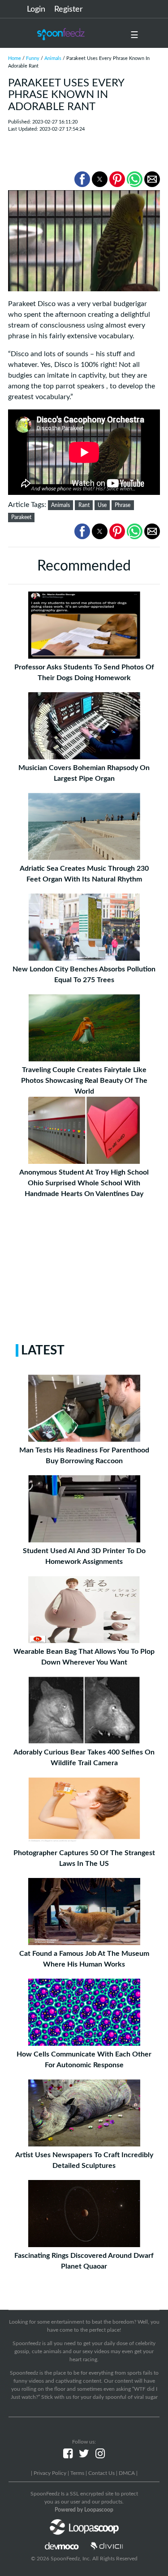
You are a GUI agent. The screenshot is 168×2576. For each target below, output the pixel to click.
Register (69, 9)
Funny (33, 58)
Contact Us (101, 2473)
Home (15, 58)
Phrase (123, 505)
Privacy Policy (50, 2473)
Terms (77, 2473)
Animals (53, 58)
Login (36, 9)
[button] (82, 179)
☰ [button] (134, 35)
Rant (84, 505)
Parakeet (21, 517)
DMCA (127, 2473)
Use (102, 505)
